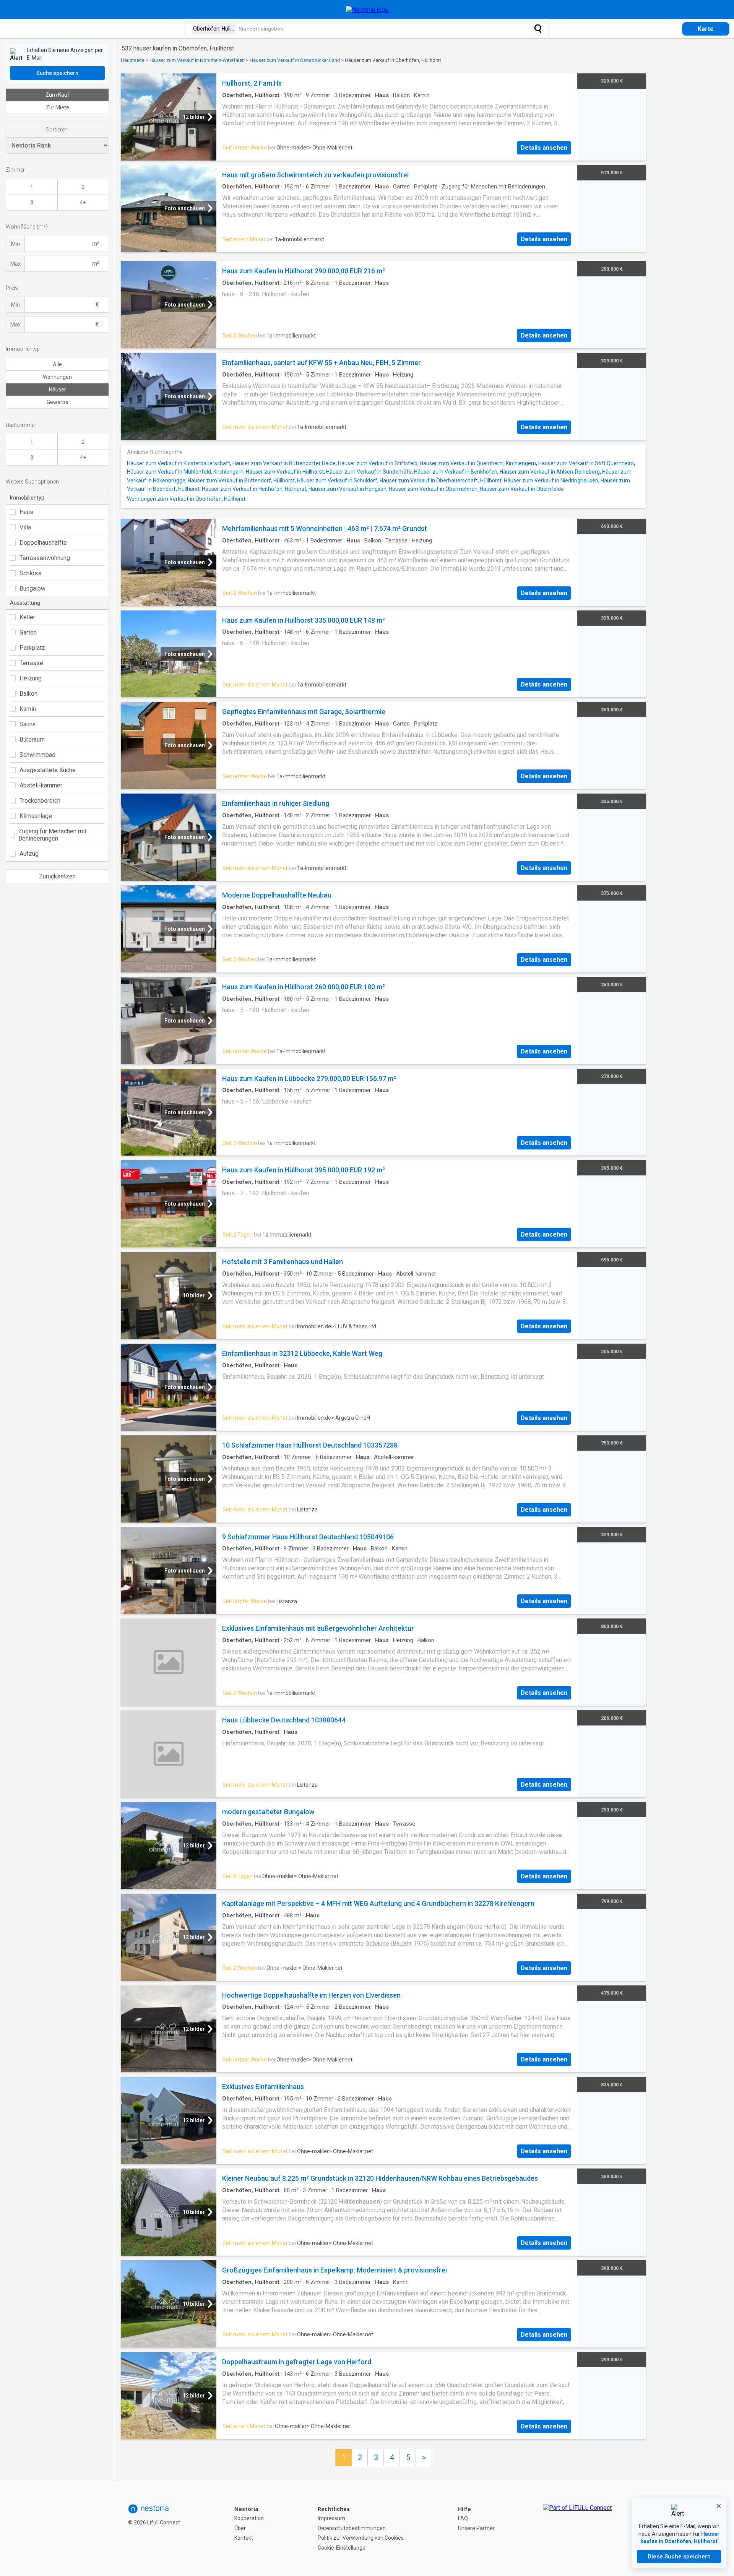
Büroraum (32, 739)
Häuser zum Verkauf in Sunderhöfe (369, 472)
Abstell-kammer (41, 785)
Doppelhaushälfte (43, 543)
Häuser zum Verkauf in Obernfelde (522, 489)
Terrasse (31, 663)
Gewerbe (58, 402)
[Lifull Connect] (577, 2529)
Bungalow (32, 588)
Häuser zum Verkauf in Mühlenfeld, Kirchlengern (185, 472)
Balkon (28, 694)
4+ (83, 203)
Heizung (31, 678)
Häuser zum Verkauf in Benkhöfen (456, 472)
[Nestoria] (367, 10)
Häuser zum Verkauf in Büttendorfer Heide (284, 463)
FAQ (463, 2518)
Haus (26, 512)
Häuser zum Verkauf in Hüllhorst (285, 472)
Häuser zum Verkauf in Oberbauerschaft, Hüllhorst (441, 480)
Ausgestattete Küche (48, 770)
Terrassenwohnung (45, 558)
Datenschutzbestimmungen (352, 2528)
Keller (27, 617)
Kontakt (244, 2538)
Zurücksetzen (57, 876)
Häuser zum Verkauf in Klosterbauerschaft (179, 463)
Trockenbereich (40, 801)
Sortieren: (57, 130)
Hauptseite (133, 60)
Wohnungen (57, 377)
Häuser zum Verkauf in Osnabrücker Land (295, 60)
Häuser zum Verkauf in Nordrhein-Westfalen (197, 60)
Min (15, 244)
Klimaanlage (36, 816)
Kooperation (249, 2518)
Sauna (28, 724)
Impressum (331, 2518)
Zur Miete (58, 107)
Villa (25, 527)
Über (240, 2528)
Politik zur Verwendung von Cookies (361, 2538)
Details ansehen (544, 148)
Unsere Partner (476, 2528)
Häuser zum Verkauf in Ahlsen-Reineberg (550, 472)
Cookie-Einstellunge (342, 2548)
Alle (57, 364)
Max (15, 264)
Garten (28, 632)
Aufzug (29, 854)
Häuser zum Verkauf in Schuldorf (337, 480)
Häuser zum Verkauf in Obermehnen (433, 489)
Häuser (58, 390)
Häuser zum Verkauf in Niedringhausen (551, 480)
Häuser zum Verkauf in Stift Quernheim (586, 463)
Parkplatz (32, 648)
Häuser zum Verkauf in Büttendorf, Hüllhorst (241, 480)
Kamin (28, 709)
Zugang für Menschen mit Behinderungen (52, 835)
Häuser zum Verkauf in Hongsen (348, 489)
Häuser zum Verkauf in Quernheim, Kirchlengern (478, 463)
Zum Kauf (58, 95)
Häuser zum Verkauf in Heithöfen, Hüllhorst (254, 489)
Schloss (30, 573)
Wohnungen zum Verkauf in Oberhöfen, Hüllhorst (186, 499)
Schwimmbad (37, 755)
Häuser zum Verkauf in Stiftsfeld (378, 463)
